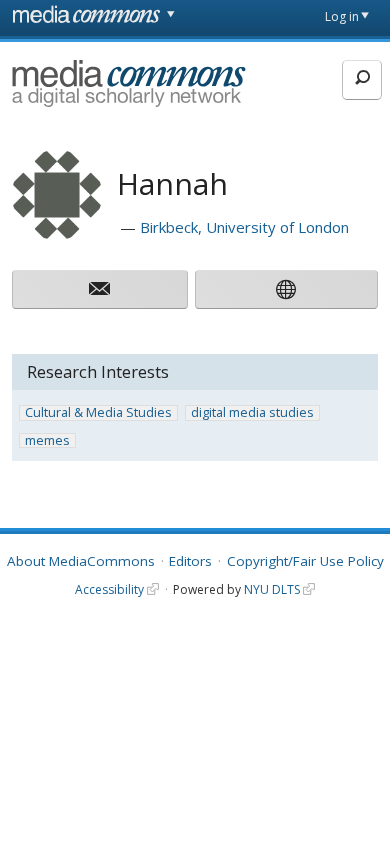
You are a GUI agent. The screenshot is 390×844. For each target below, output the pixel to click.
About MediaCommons (81, 561)
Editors (190, 561)
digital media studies (252, 413)
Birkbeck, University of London (244, 227)
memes (47, 441)
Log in (342, 16)
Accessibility (109, 589)
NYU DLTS (272, 589)
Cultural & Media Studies (98, 413)
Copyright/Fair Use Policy (305, 561)
